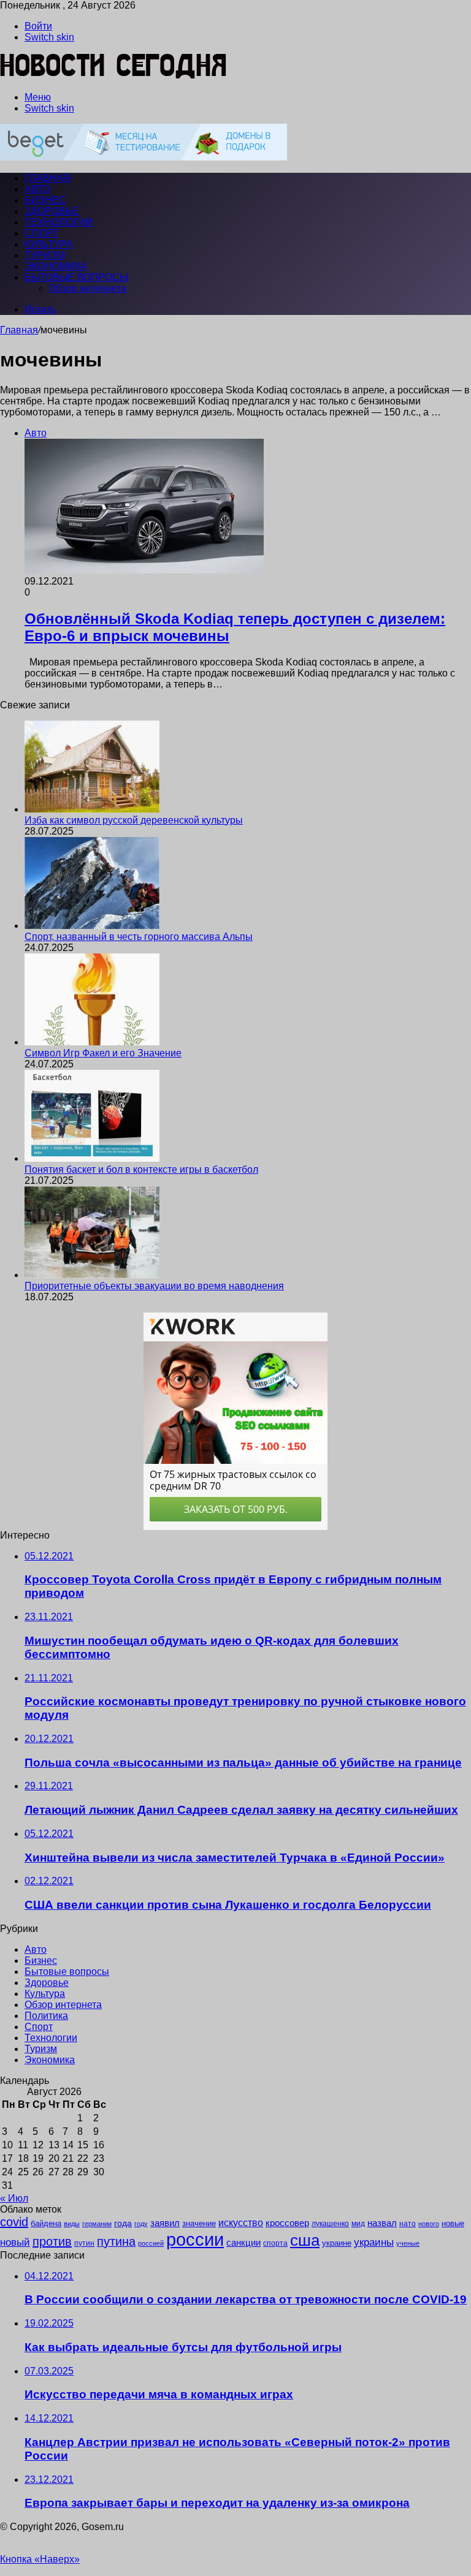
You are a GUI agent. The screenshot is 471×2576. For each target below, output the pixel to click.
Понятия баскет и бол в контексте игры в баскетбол (141, 1169)
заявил (165, 2223)
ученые (408, 2243)
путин (84, 2243)
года (123, 2223)
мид (358, 2223)
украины (374, 2242)
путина (116, 2241)
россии (195, 2239)
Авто (37, 189)
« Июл (14, 2198)
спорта (275, 2243)
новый (15, 2242)
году (141, 2224)
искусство (241, 2223)
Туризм (45, 255)
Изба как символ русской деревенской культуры (134, 820)
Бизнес (45, 200)
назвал (382, 2223)
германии (97, 2224)
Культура (49, 244)
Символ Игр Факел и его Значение (103, 1053)
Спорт (42, 233)
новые (453, 2223)
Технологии (59, 222)
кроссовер (287, 2223)
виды (72, 2224)
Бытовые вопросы (76, 277)
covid (14, 2222)
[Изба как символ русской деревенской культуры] (92, 809)
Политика (46, 2016)
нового (429, 2224)
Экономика (56, 266)
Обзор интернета (88, 288)
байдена (46, 2223)
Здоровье (52, 211)
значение (199, 2223)
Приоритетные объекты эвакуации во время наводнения (154, 1286)
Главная (19, 330)
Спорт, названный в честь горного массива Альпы (139, 937)
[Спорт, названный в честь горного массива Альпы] (92, 926)
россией (151, 2243)
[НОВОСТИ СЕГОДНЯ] (114, 76)
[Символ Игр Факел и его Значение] (92, 1042)
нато (408, 2223)
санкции (243, 2243)
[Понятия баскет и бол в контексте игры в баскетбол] (92, 1158)
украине (337, 2243)
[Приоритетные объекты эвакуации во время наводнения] (92, 1275)
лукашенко (330, 2224)
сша (305, 2240)
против (52, 2241)
